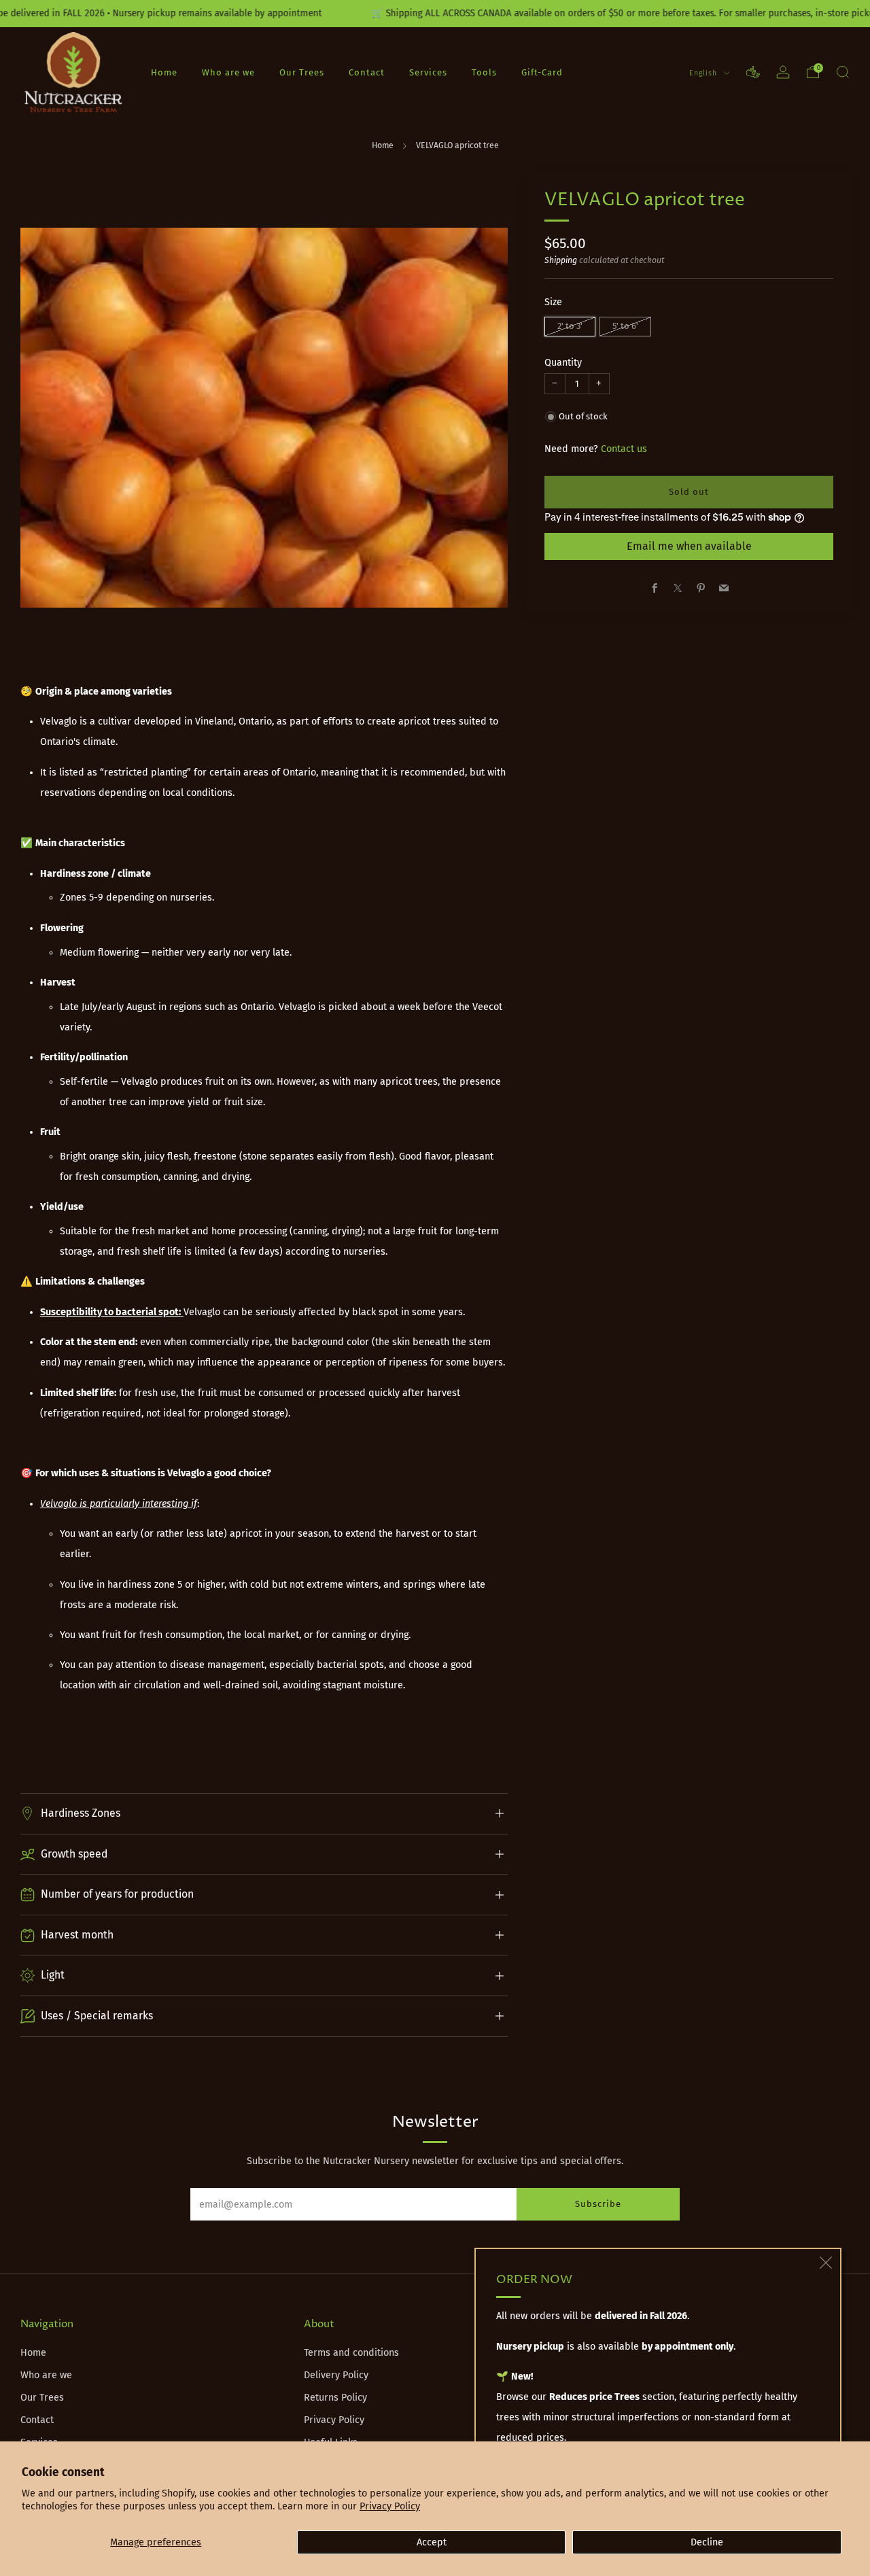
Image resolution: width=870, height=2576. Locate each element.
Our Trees (302, 72)
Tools (484, 72)
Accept (432, 2542)
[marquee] (435, 14)
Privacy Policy (390, 2506)
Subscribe (598, 2204)
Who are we (228, 72)
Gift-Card (542, 72)
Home (164, 72)
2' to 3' (570, 326)
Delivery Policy (336, 2375)
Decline (707, 2542)
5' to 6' (625, 326)
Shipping (561, 260)
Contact (367, 72)
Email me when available (689, 546)
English (704, 73)
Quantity (563, 363)
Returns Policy (335, 2398)
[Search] (843, 72)
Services (428, 72)
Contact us (624, 449)
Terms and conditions (351, 2353)
